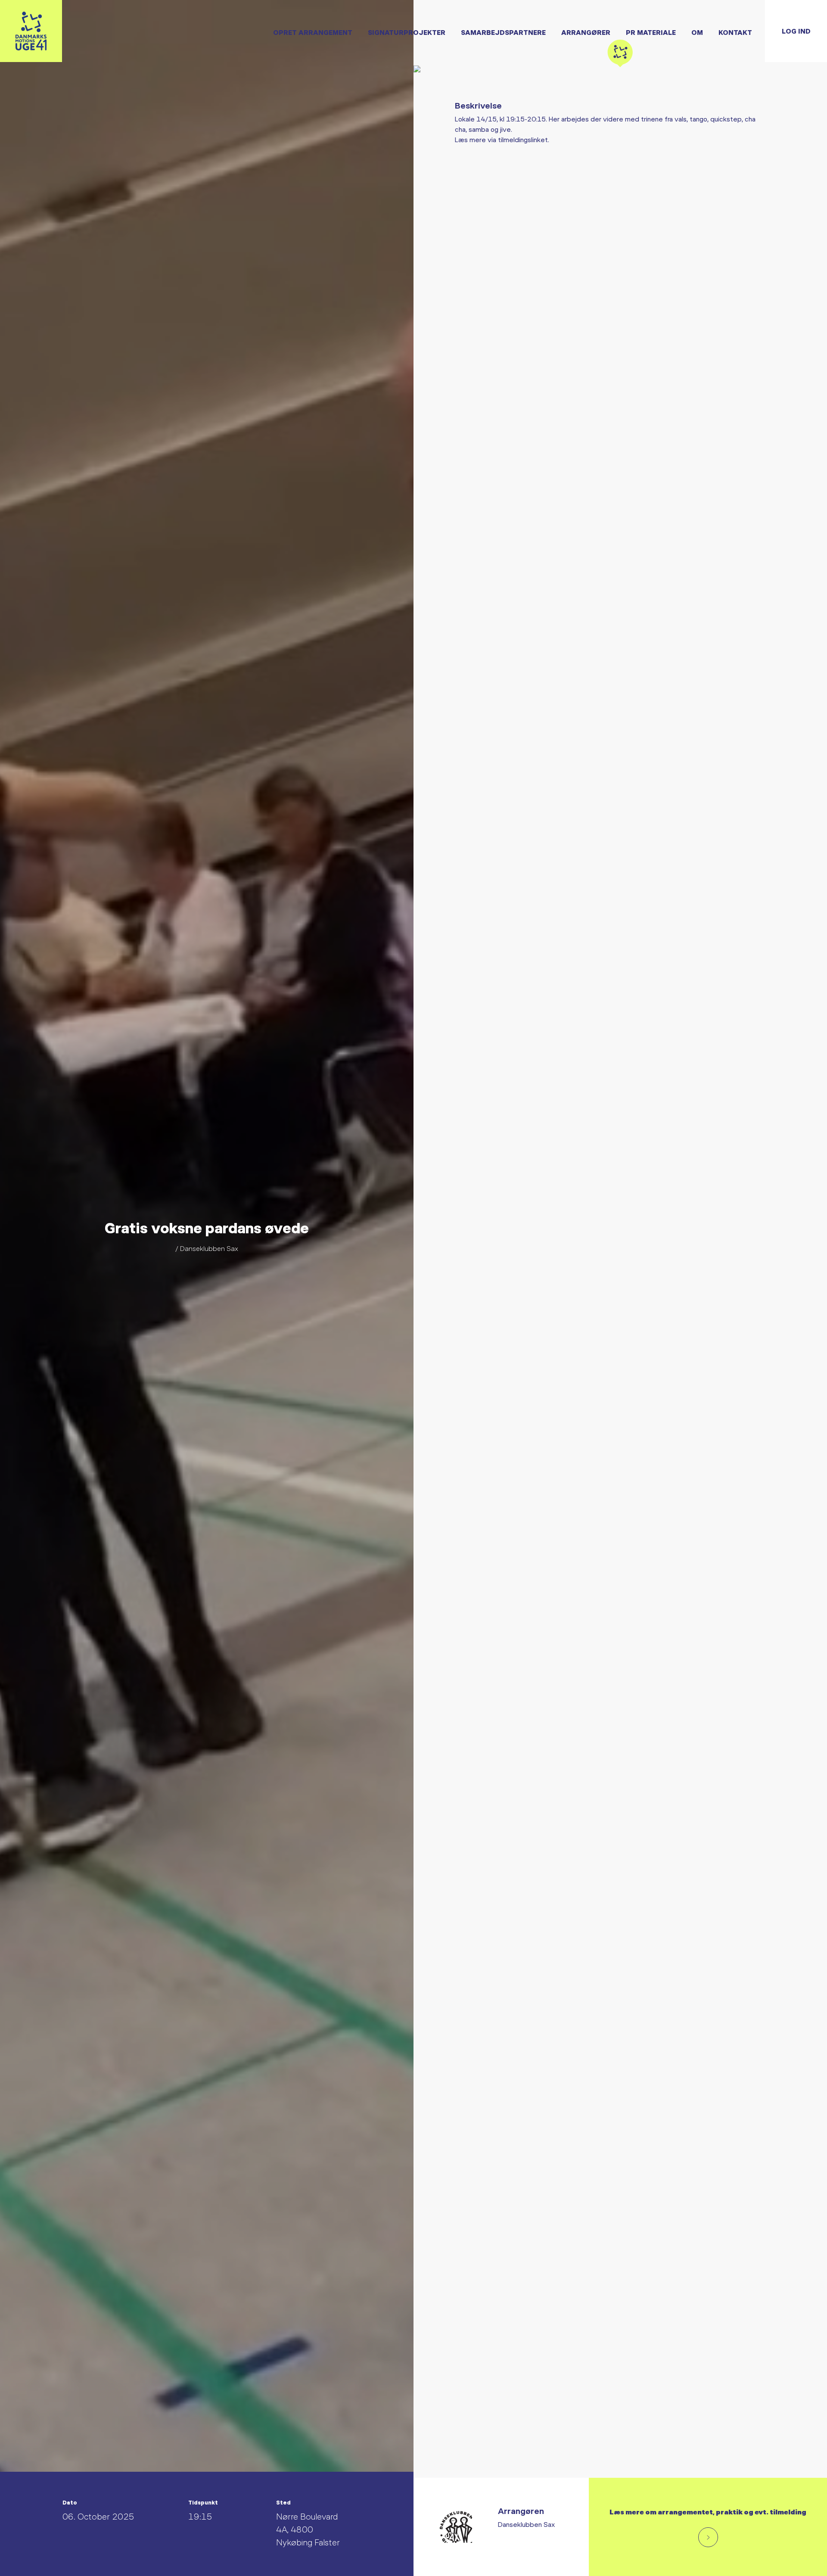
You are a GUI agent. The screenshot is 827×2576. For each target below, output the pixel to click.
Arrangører (586, 32)
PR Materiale (651, 32)
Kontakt (735, 32)
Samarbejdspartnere (503, 32)
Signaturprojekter (407, 32)
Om (697, 32)
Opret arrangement (313, 32)
